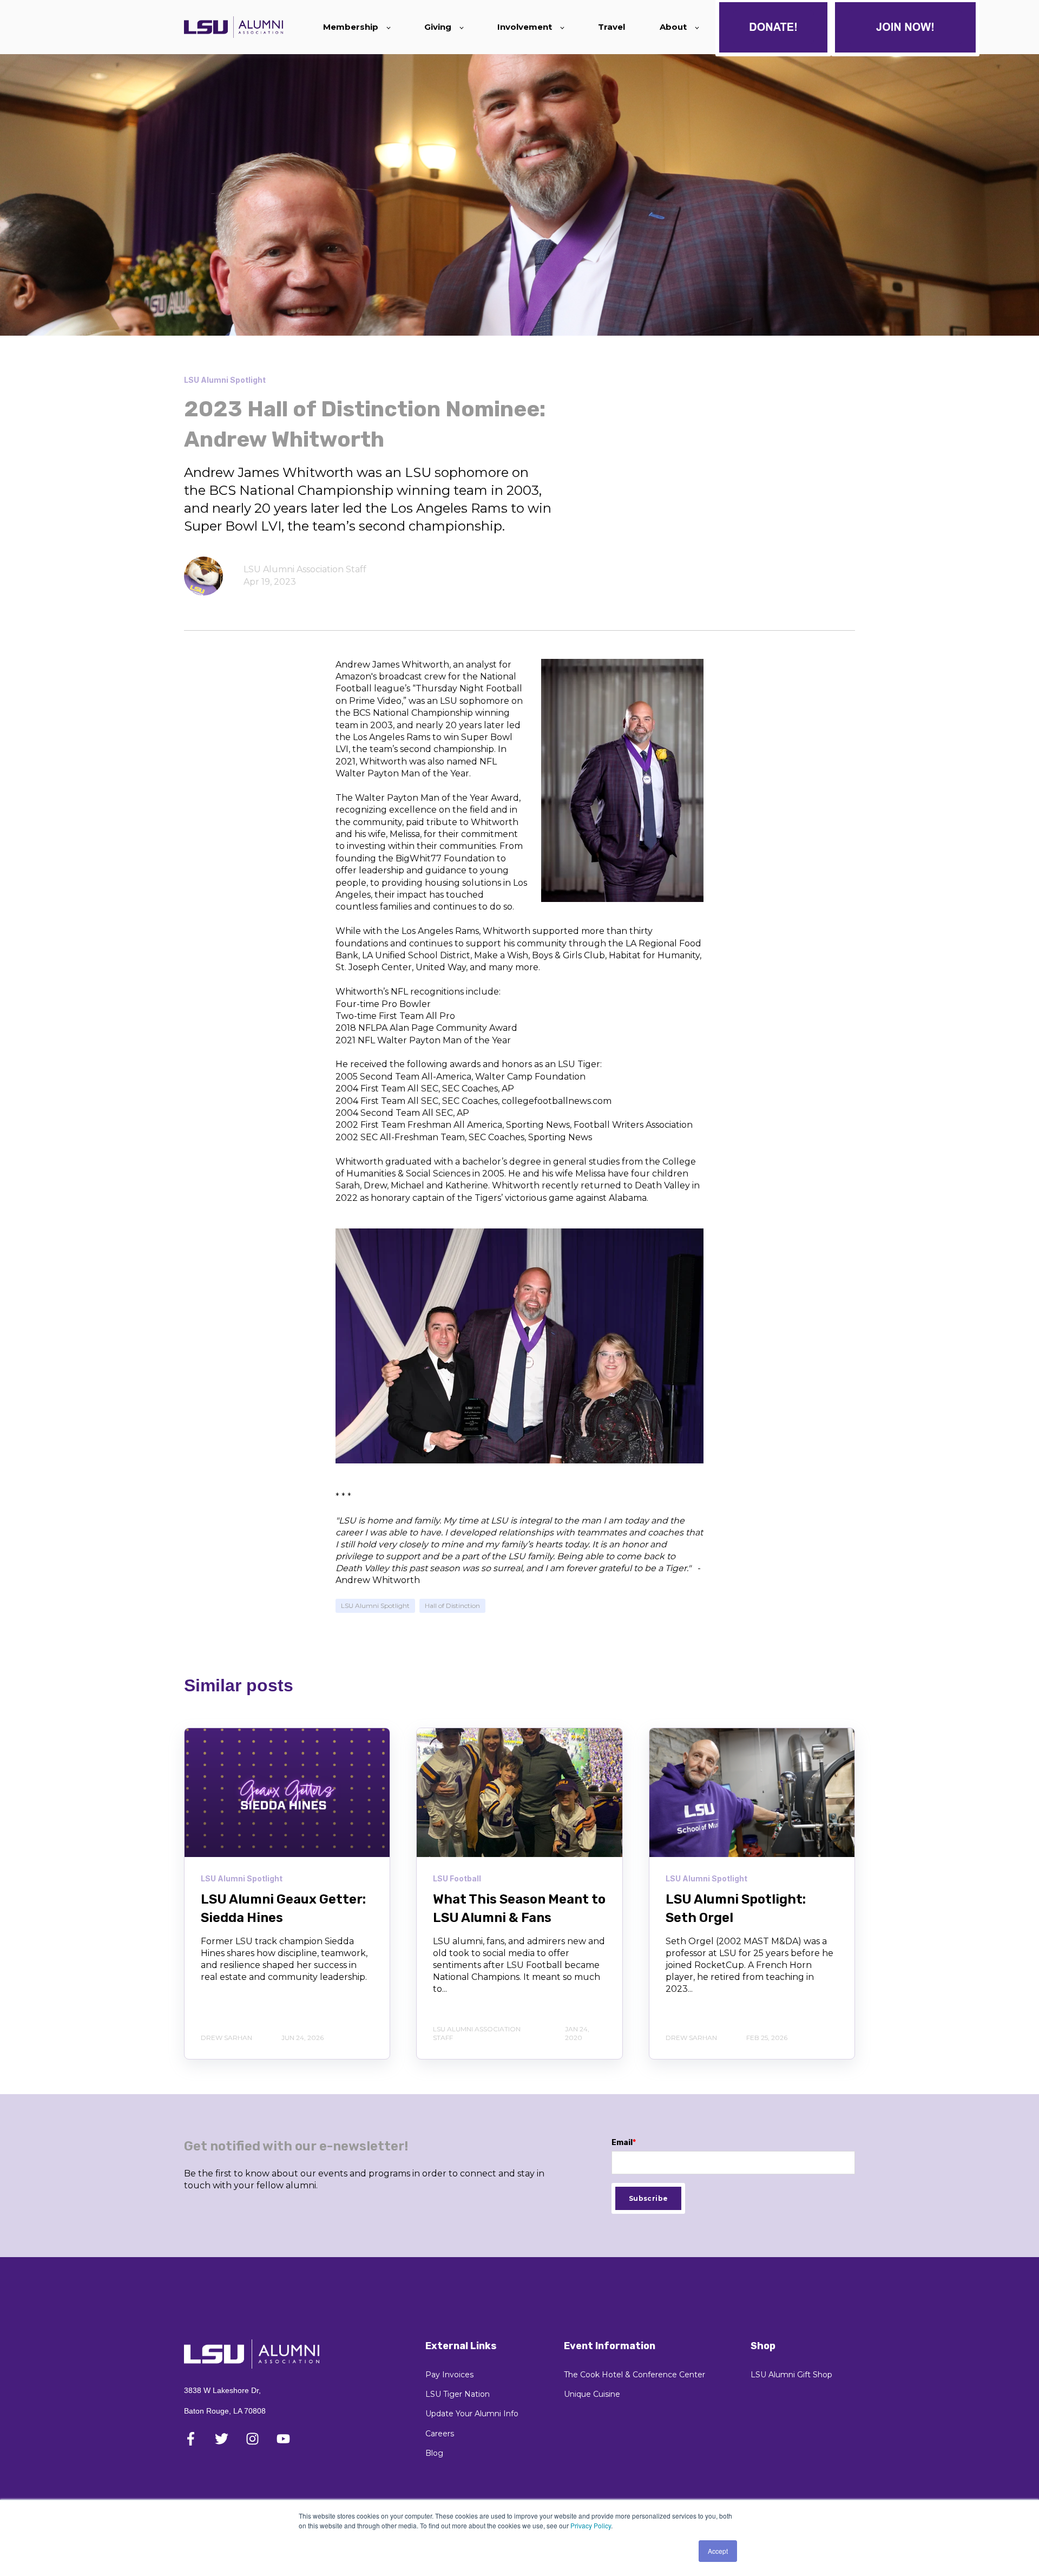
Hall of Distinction (452, 1606)
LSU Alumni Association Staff (305, 569)
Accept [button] (718, 2551)
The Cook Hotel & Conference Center (634, 2375)
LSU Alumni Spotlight (375, 1606)
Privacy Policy (591, 2525)
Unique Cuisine (592, 2394)
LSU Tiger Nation (458, 2394)
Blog (434, 2453)
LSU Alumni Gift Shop (791, 2375)
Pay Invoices (449, 2375)
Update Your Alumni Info (472, 2414)
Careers (440, 2434)
